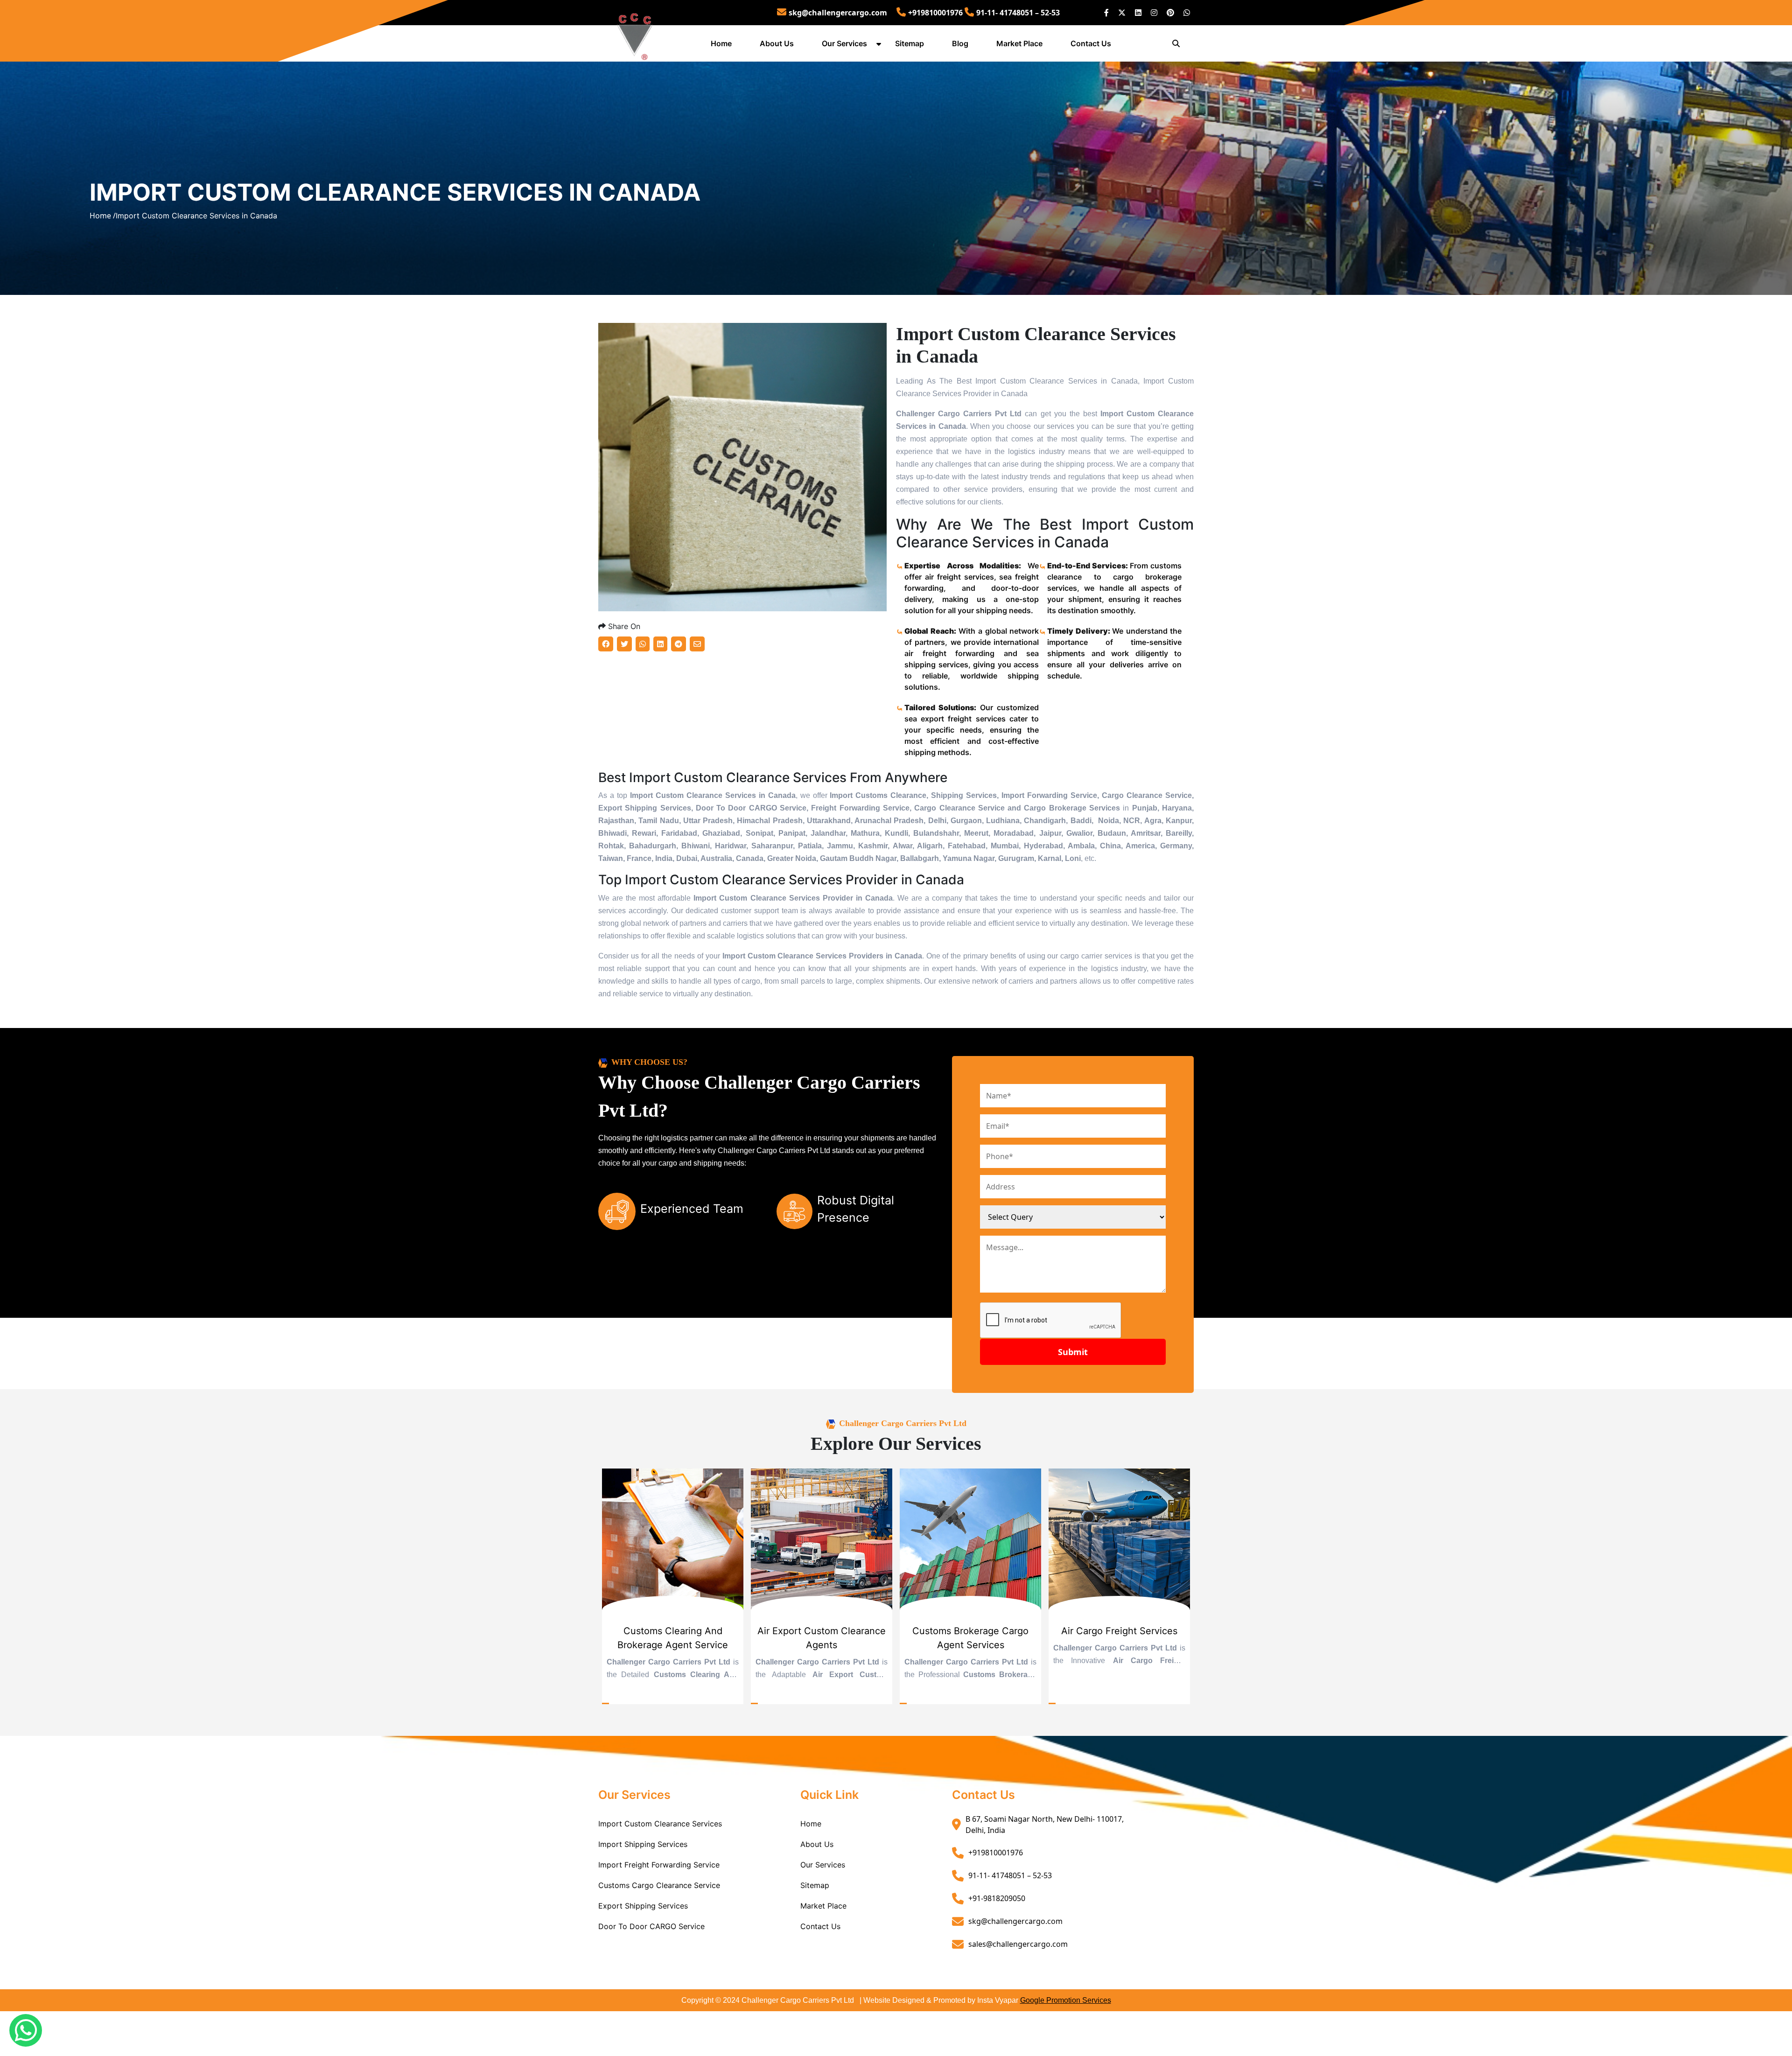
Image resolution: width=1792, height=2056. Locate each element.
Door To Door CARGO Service (651, 1926)
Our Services (844, 43)
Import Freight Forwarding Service (659, 1865)
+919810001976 (935, 13)
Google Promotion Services (1066, 2000)
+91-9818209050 (997, 1898)
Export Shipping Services (643, 1906)
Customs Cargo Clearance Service (659, 1885)
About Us (777, 43)
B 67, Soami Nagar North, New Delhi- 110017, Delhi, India (1045, 1825)
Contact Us (1091, 43)
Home (721, 43)
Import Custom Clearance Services (660, 1824)
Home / (103, 216)
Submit (1073, 1352)
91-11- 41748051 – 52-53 (1018, 13)
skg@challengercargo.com (838, 13)
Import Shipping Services (643, 1844)
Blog (960, 43)
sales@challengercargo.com (1018, 1944)
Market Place (1019, 43)
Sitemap (910, 43)
